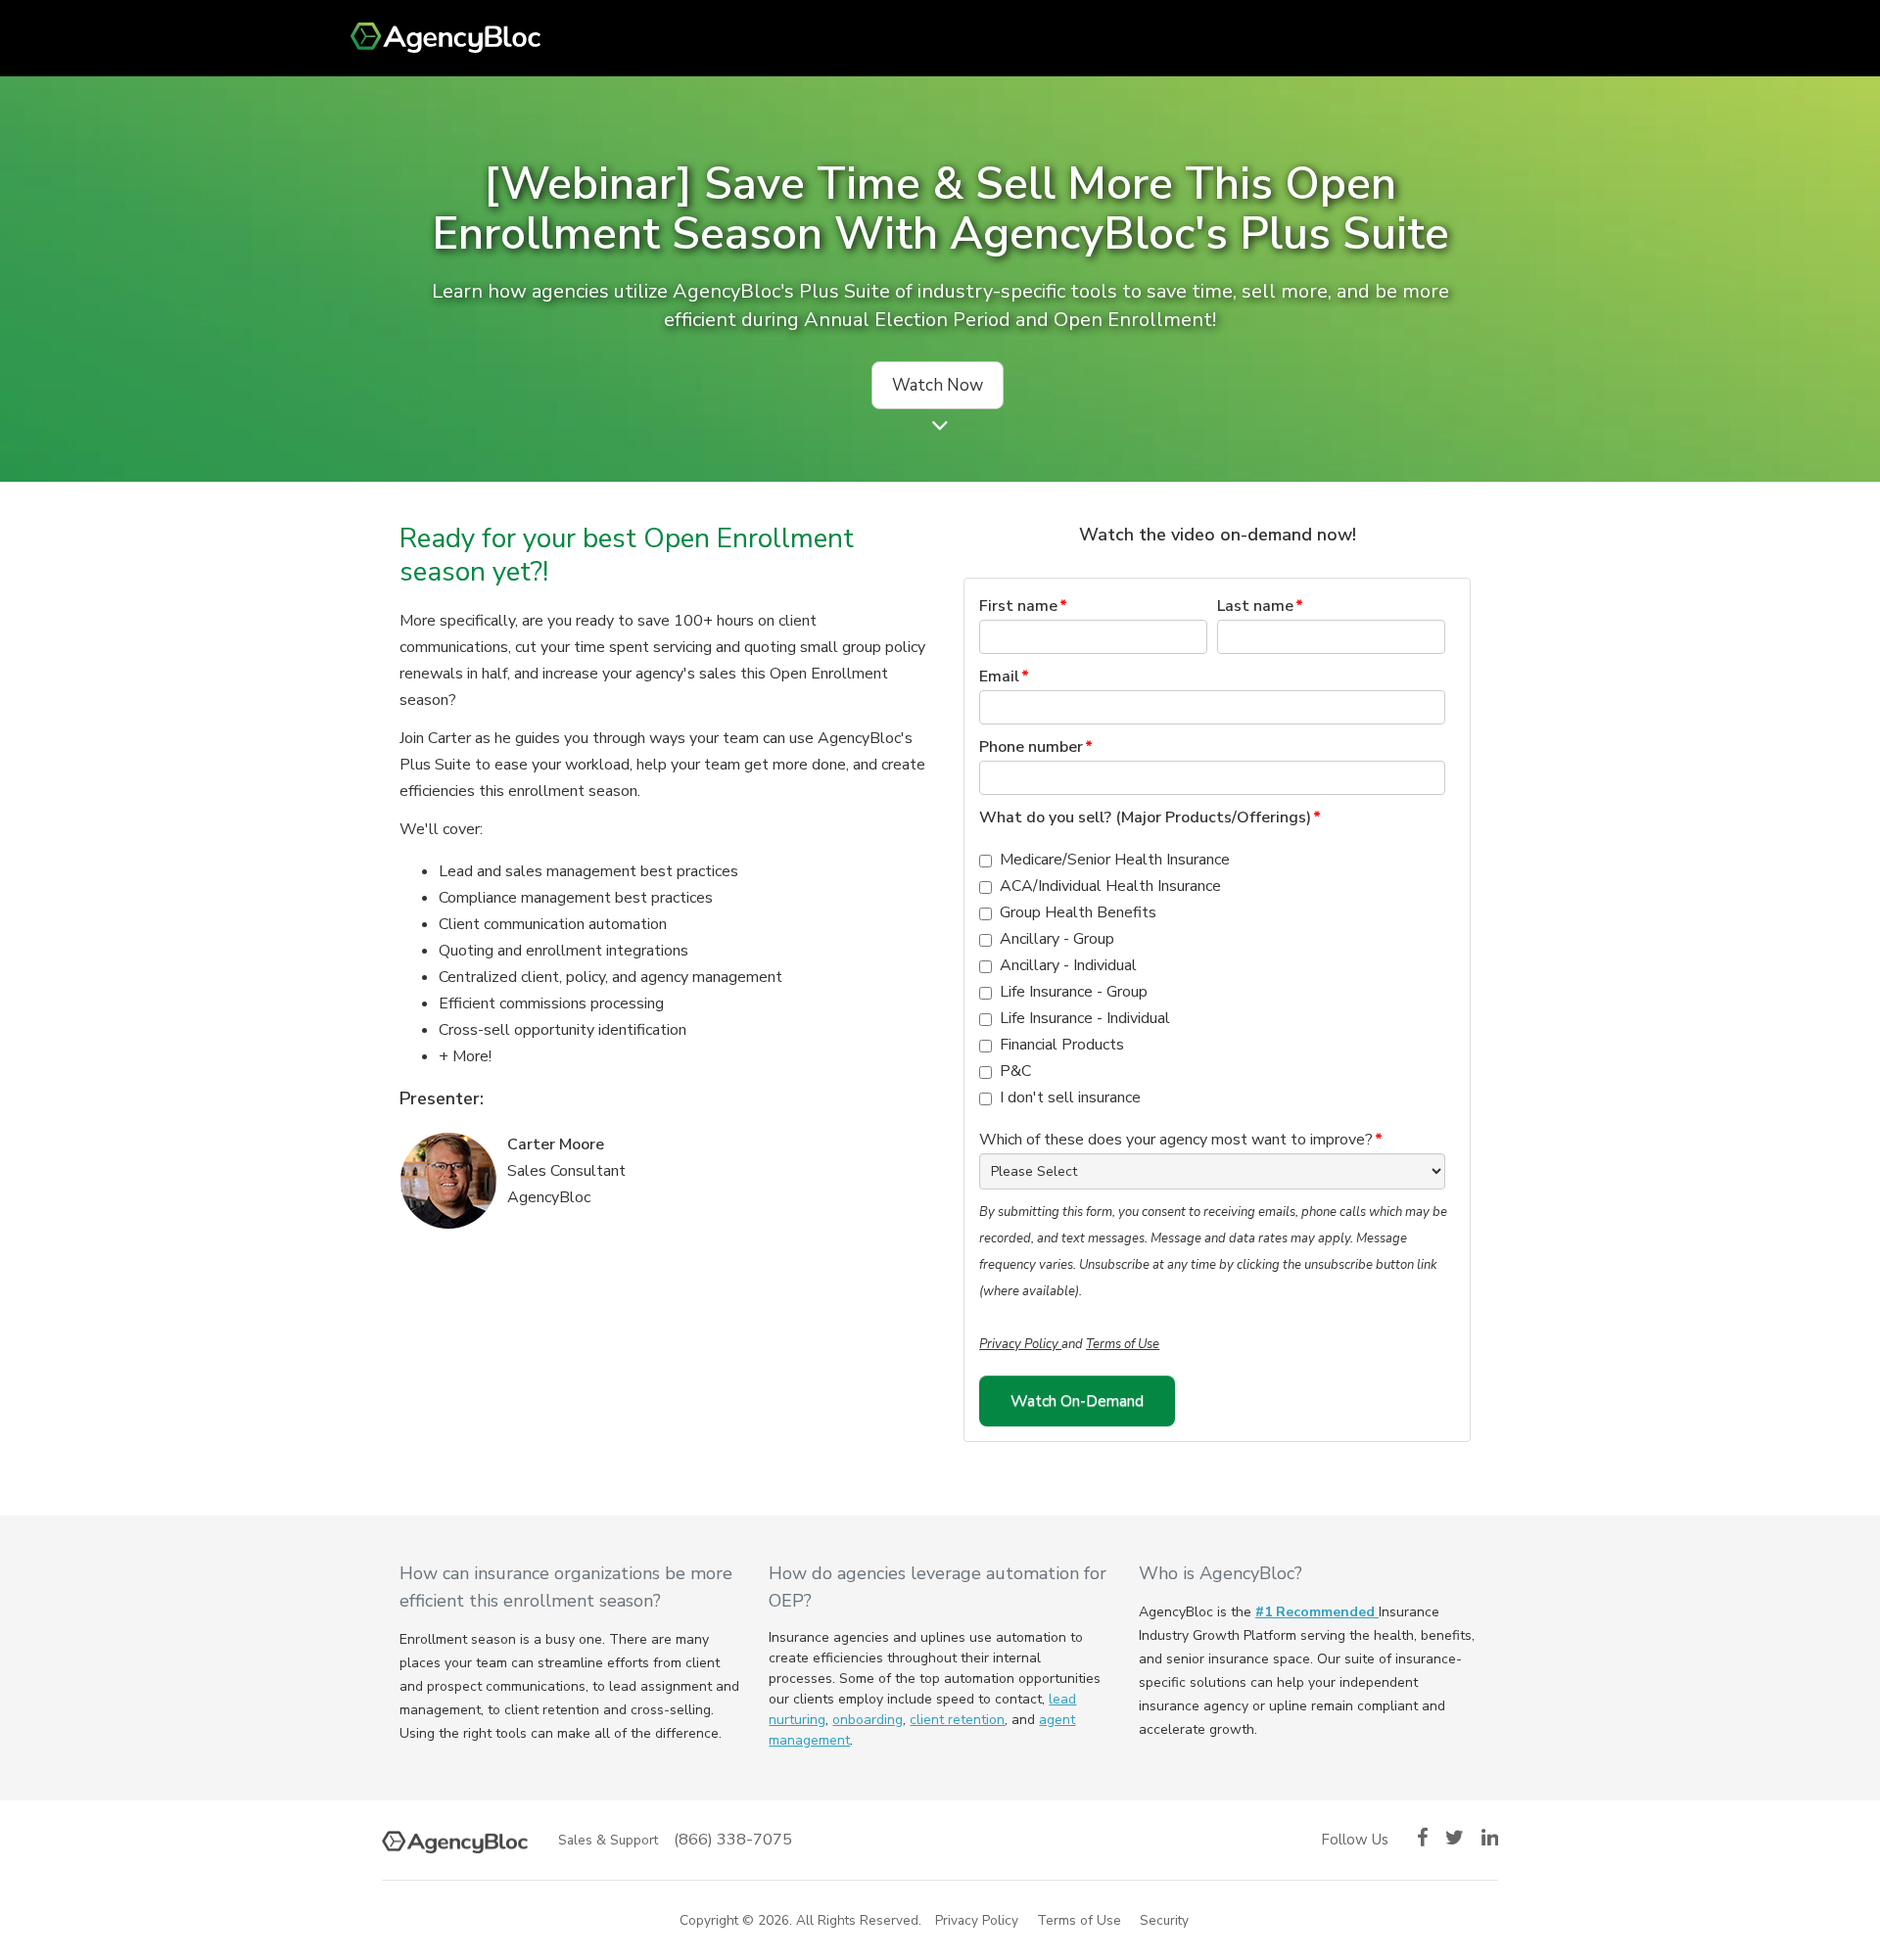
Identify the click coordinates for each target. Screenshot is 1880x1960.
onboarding (868, 1720)
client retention (957, 1720)
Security (1164, 1920)
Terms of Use (1123, 1344)
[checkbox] (1212, 979)
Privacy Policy (1020, 1344)
